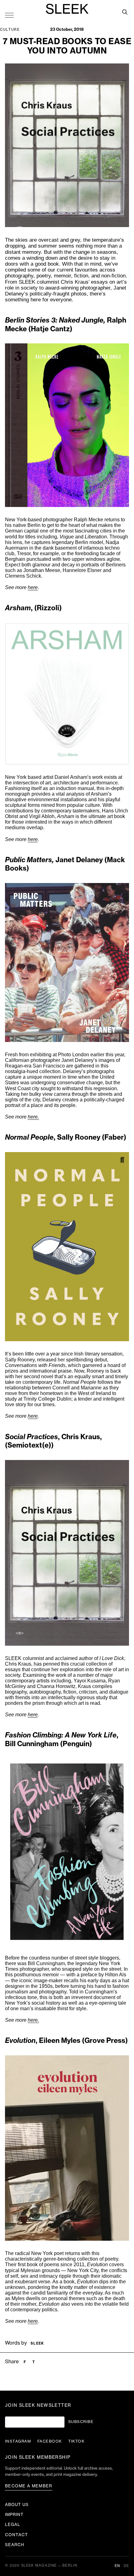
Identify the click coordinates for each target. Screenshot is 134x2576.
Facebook (50, 2441)
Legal (13, 2525)
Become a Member (29, 2486)
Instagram (18, 2441)
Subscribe (81, 2422)
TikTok (77, 2441)
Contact (17, 2535)
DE (126, 2566)
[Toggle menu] (9, 15)
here (33, 587)
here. (33, 1117)
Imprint (14, 2515)
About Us (17, 2505)
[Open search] (125, 12)
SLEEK (67, 10)
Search (15, 2545)
